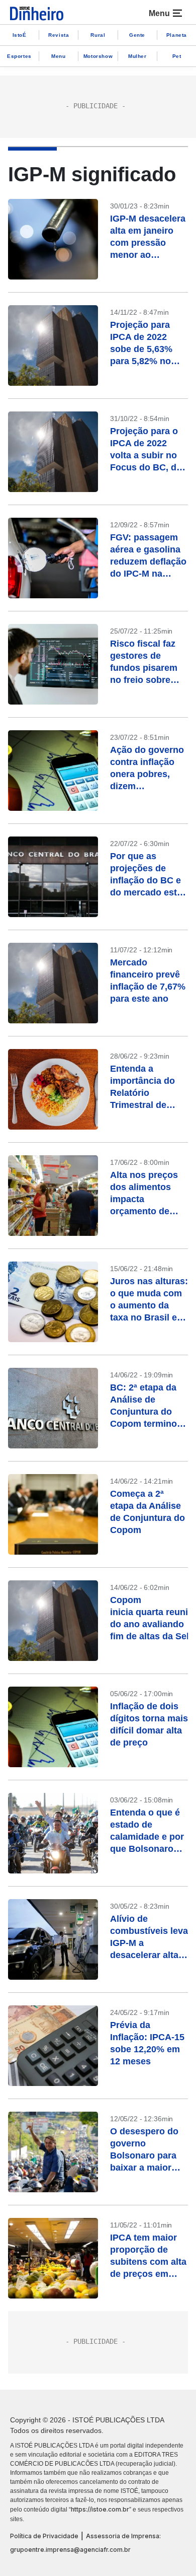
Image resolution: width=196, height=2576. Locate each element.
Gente (137, 35)
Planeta (177, 35)
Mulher (137, 56)
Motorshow (98, 56)
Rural (98, 35)
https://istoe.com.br (100, 2509)
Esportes (19, 56)
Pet (177, 56)
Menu (58, 56)
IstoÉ (20, 35)
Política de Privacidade (44, 2536)
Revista (59, 35)
